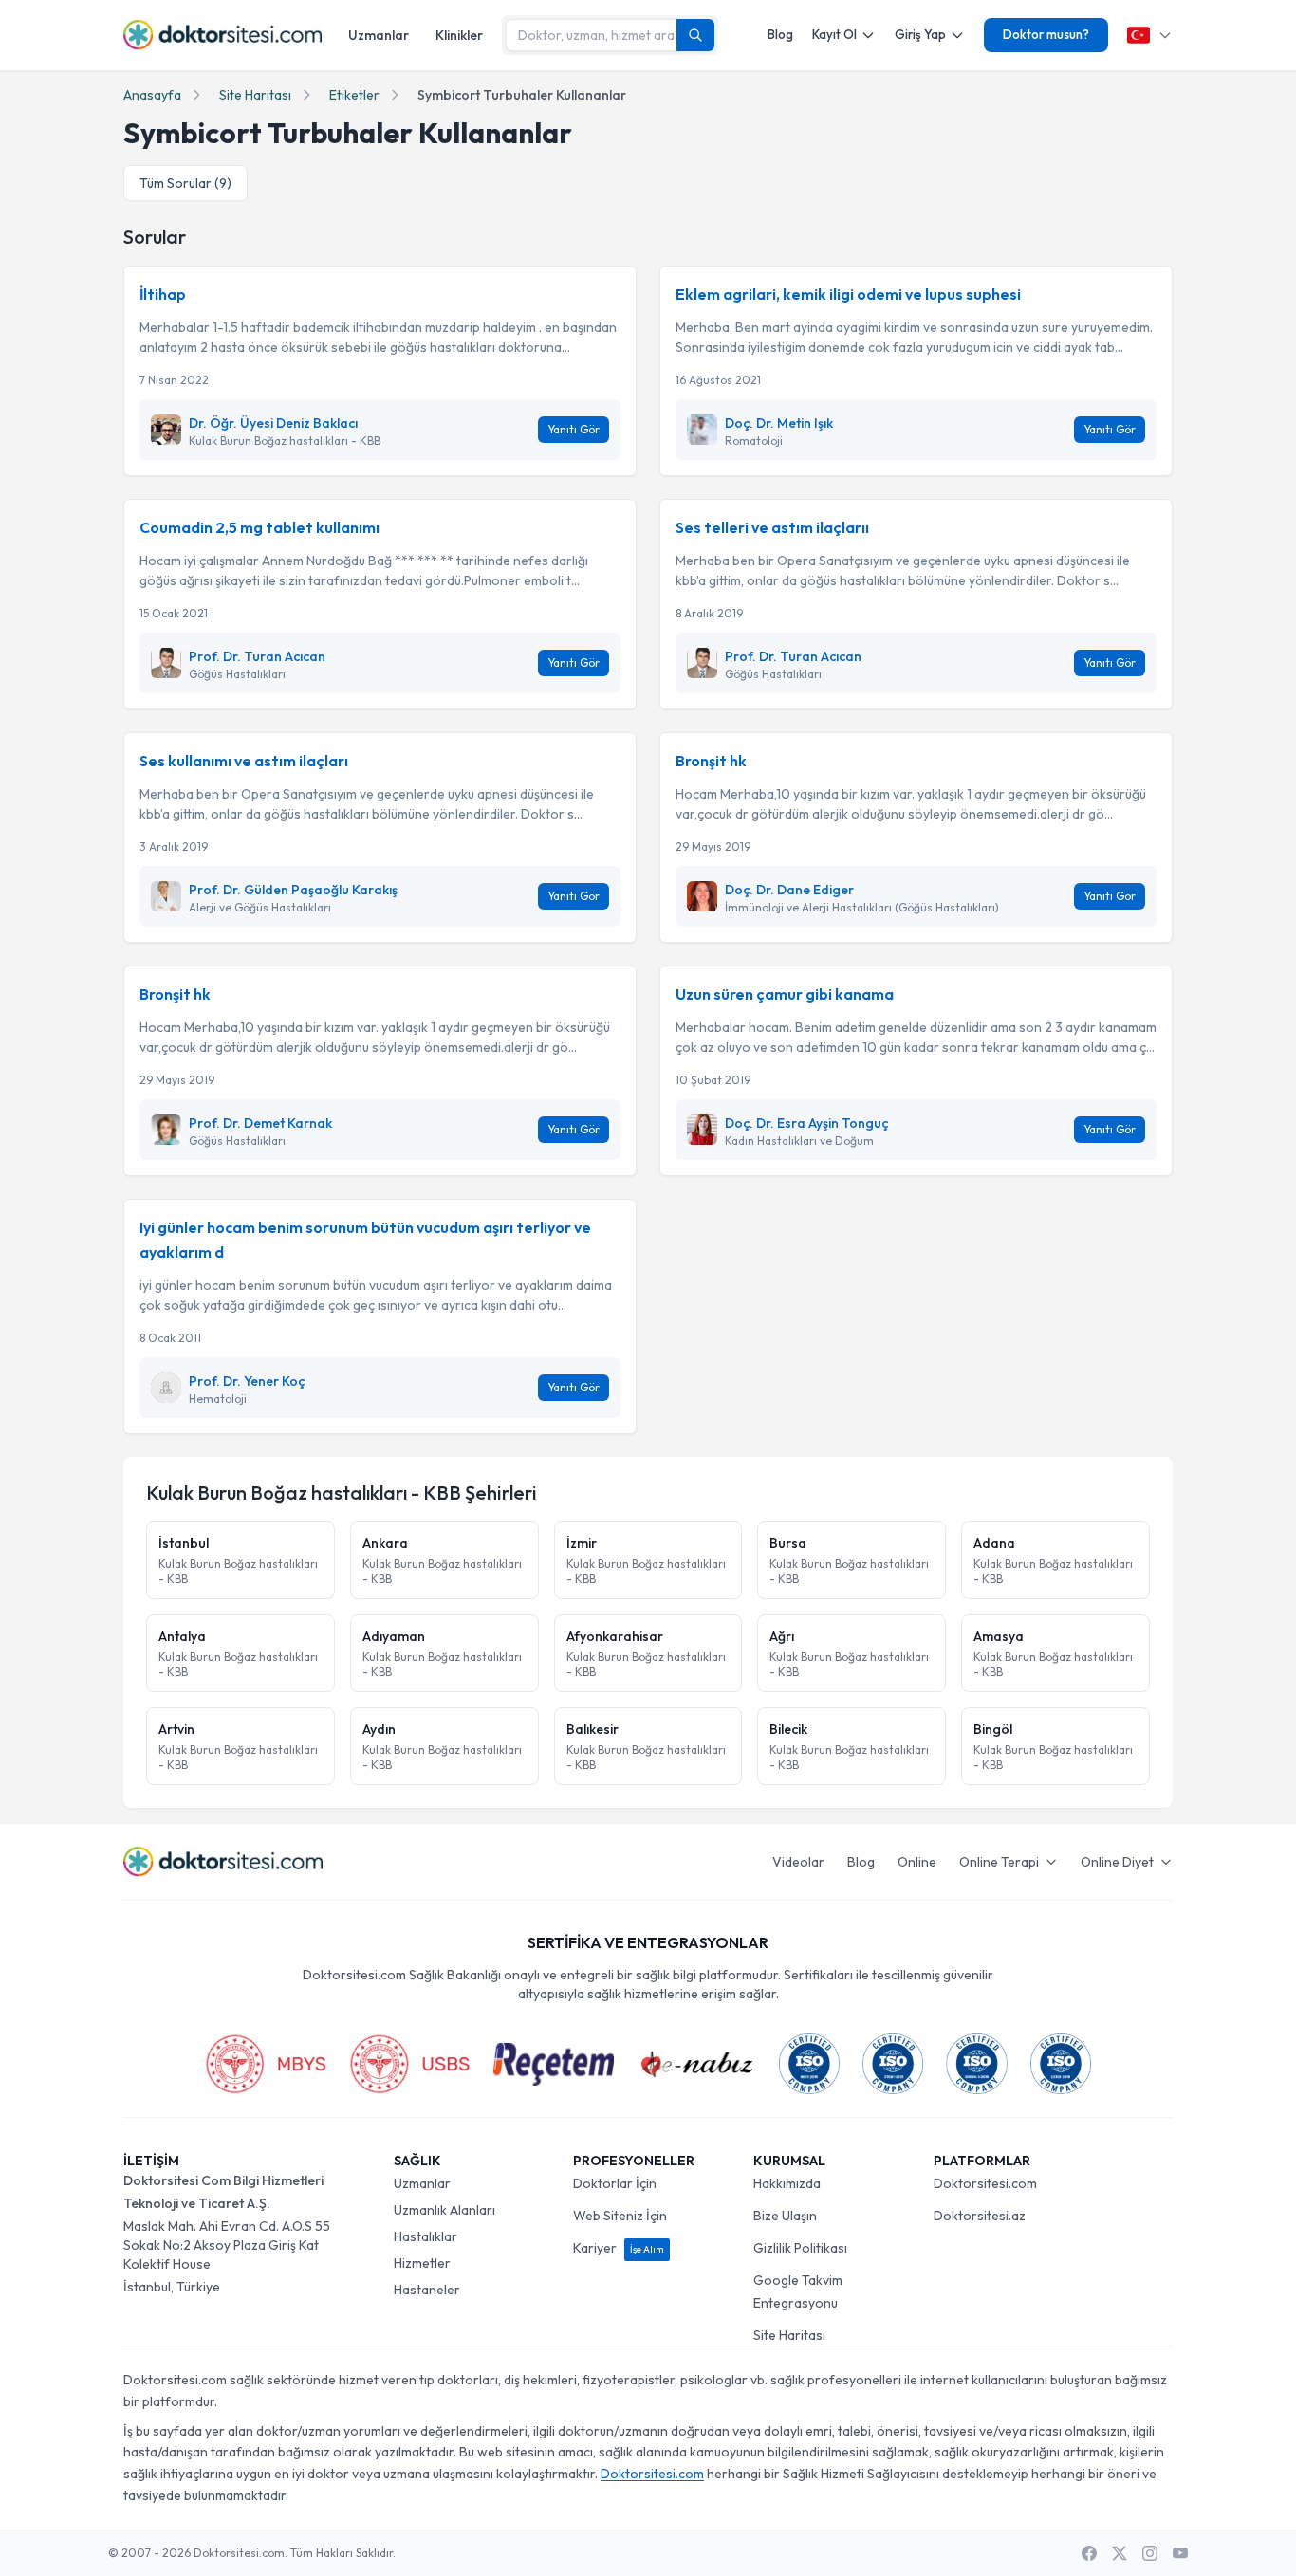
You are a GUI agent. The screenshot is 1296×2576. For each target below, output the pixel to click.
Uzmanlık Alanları (444, 2210)
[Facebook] (1089, 2553)
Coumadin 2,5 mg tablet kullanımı (259, 527)
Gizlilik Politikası (800, 2248)
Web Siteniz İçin (620, 2216)
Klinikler (459, 35)
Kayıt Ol (834, 34)
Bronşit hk (711, 761)
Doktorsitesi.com (985, 2183)
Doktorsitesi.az (980, 2216)
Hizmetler (422, 2263)
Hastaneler (427, 2290)
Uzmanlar (379, 35)
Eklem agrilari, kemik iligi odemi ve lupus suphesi (848, 294)
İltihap (163, 294)
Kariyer (619, 2248)
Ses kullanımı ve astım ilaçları (244, 761)
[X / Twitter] (1120, 2553)
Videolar (798, 1862)
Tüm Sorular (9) (185, 183)
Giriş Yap (920, 34)
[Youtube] (1180, 2553)
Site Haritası (255, 95)
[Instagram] (1150, 2553)
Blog (780, 34)
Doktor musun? (1046, 34)
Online (917, 1862)
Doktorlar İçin (615, 2183)
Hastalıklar (426, 2236)
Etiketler (354, 95)
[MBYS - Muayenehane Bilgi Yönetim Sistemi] (266, 2064)
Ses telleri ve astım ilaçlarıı (772, 527)
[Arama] (695, 35)
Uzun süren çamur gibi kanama (785, 994)
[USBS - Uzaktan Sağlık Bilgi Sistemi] (410, 2064)
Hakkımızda (787, 2183)
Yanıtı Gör (574, 429)
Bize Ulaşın (785, 2216)
